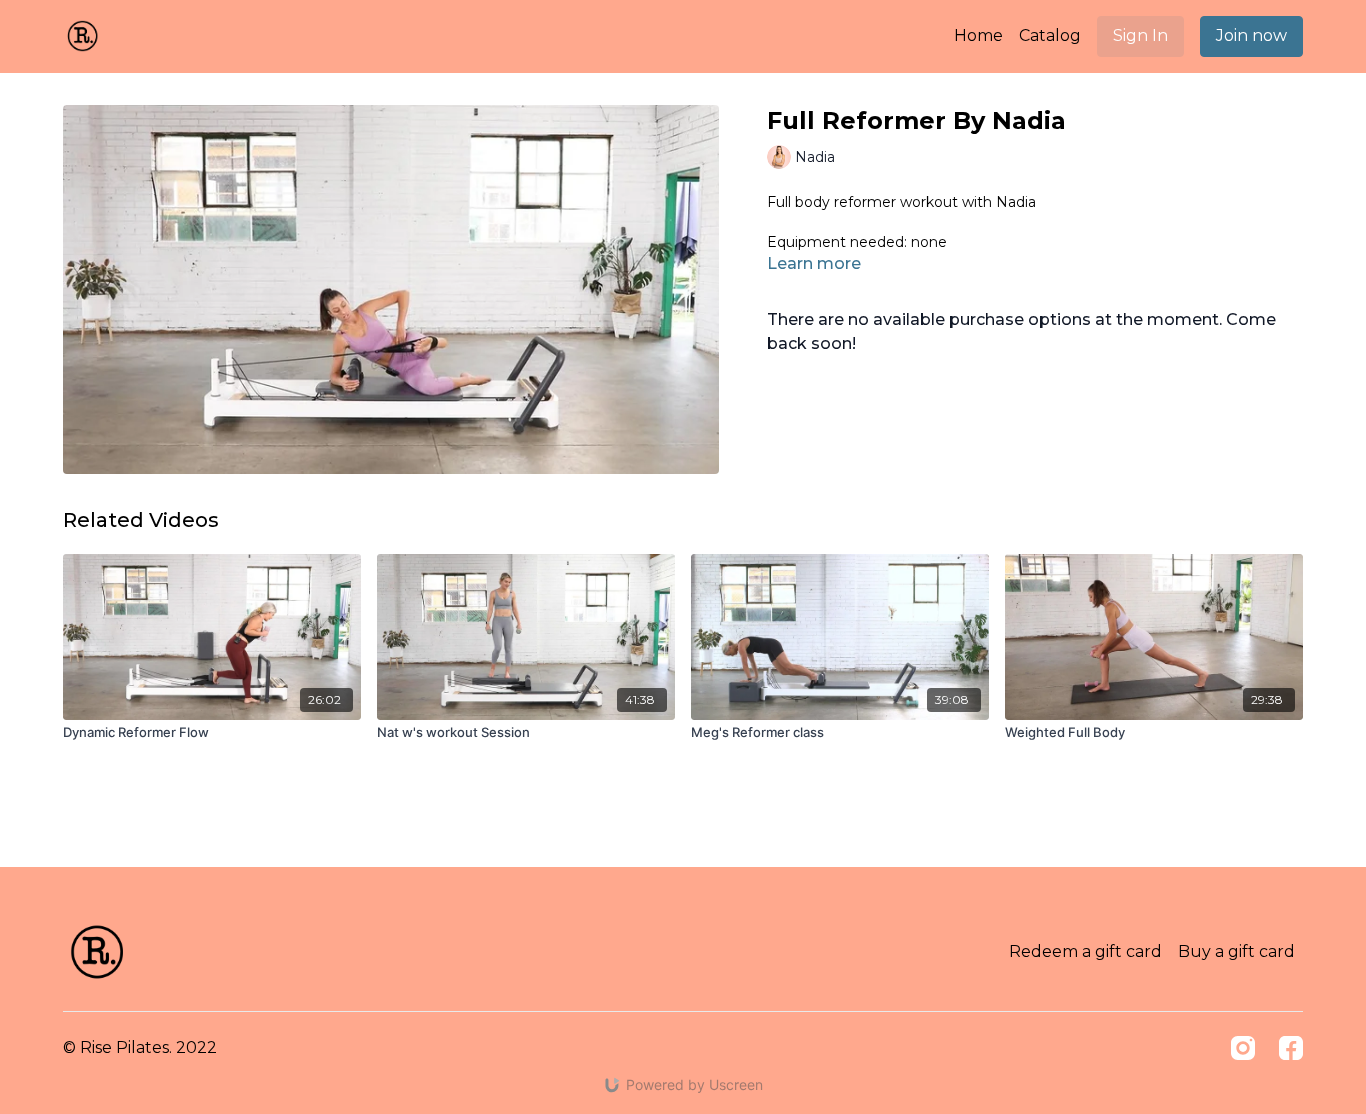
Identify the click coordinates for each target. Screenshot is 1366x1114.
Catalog (1050, 35)
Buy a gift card (1236, 951)
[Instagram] (1243, 1048)
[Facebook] (1291, 1048)
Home (978, 35)
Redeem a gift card (1085, 951)
